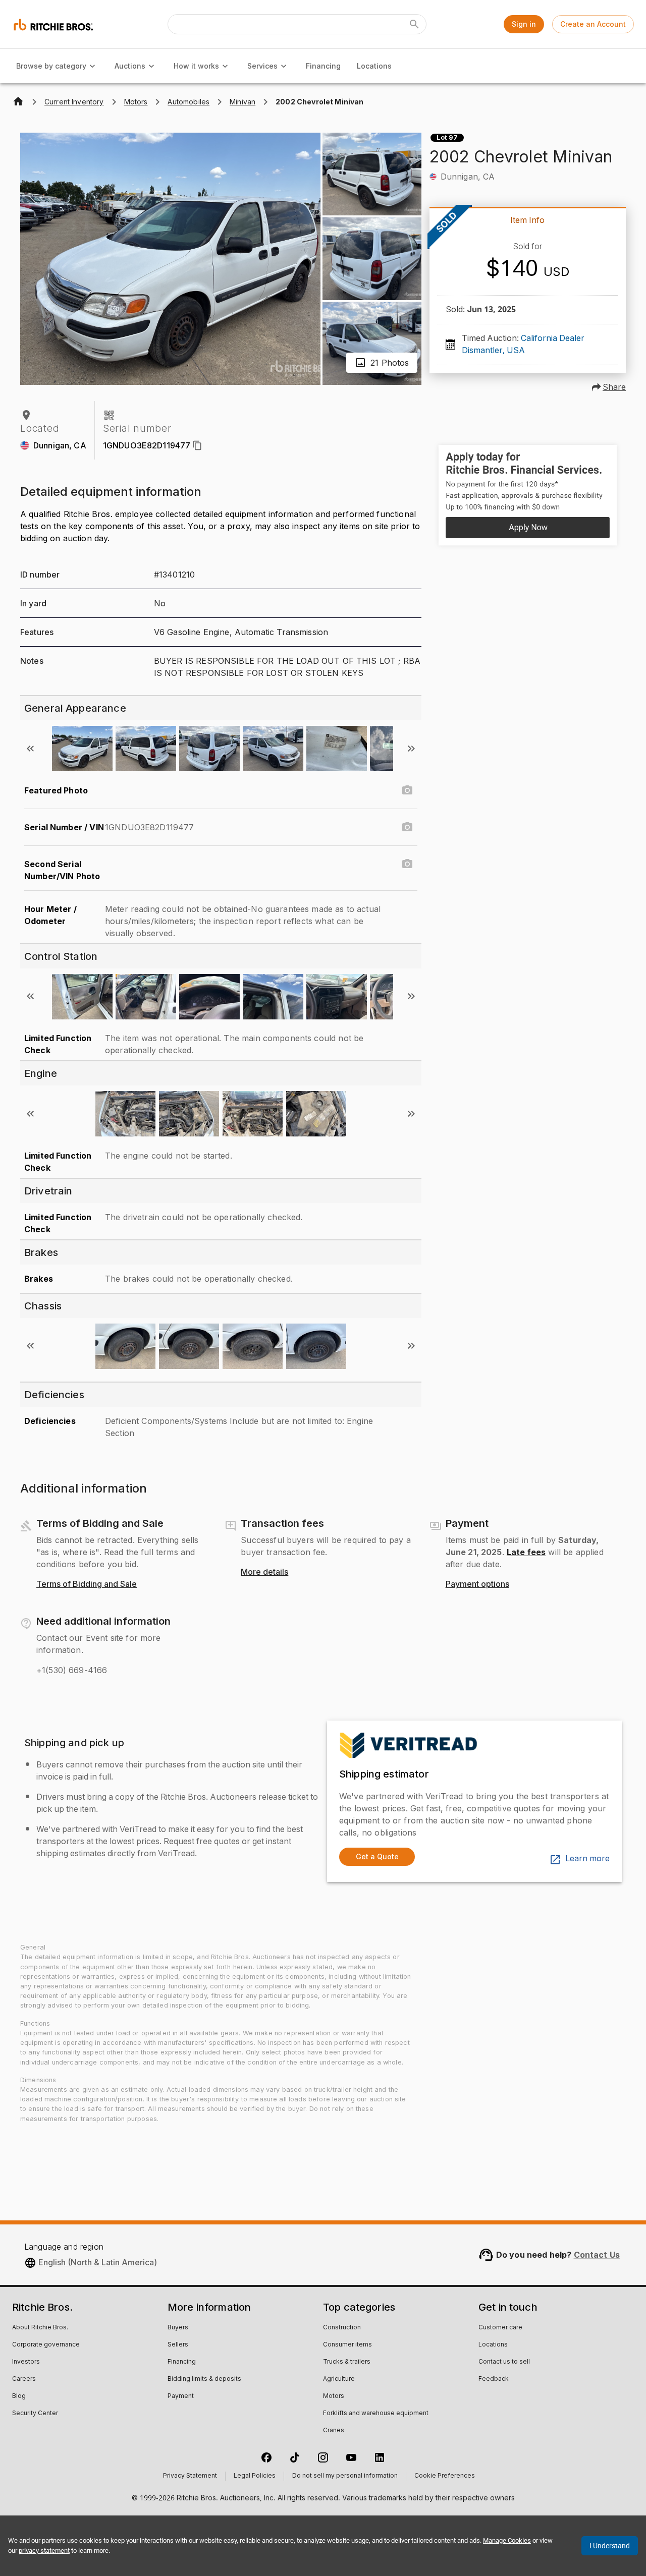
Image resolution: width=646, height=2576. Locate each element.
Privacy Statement (190, 2476)
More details (264, 1572)
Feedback (494, 2379)
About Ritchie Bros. (40, 2328)
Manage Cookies (507, 2540)
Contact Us (597, 2255)
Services (262, 66)
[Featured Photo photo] (407, 790)
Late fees (526, 1552)
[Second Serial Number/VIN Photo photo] (407, 864)
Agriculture (339, 2379)
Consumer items (347, 2345)
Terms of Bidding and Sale (87, 1584)
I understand (610, 2546)
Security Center (35, 2414)
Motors (334, 2396)
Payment (181, 2396)
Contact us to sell (504, 2362)
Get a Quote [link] (377, 1856)
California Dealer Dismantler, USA (523, 345)
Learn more (587, 1859)
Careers (24, 2379)
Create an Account (593, 24)
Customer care (500, 2328)
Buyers (178, 2328)
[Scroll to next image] (411, 749)
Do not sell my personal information (345, 2476)
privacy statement (44, 2551)
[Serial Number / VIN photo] (407, 827)
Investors (26, 2362)
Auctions (130, 66)
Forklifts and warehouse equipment (376, 2414)
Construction (342, 2328)
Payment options (477, 1584)
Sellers (178, 2345)
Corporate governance (46, 2345)
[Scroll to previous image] (30, 749)
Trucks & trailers (347, 2362)
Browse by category (51, 66)
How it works (196, 66)
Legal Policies (255, 2476)
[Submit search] (414, 24)
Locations (374, 66)
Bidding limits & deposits (204, 2379)
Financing (323, 66)
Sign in (524, 24)
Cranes (334, 2431)
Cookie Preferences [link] (445, 2476)
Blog (19, 2396)
